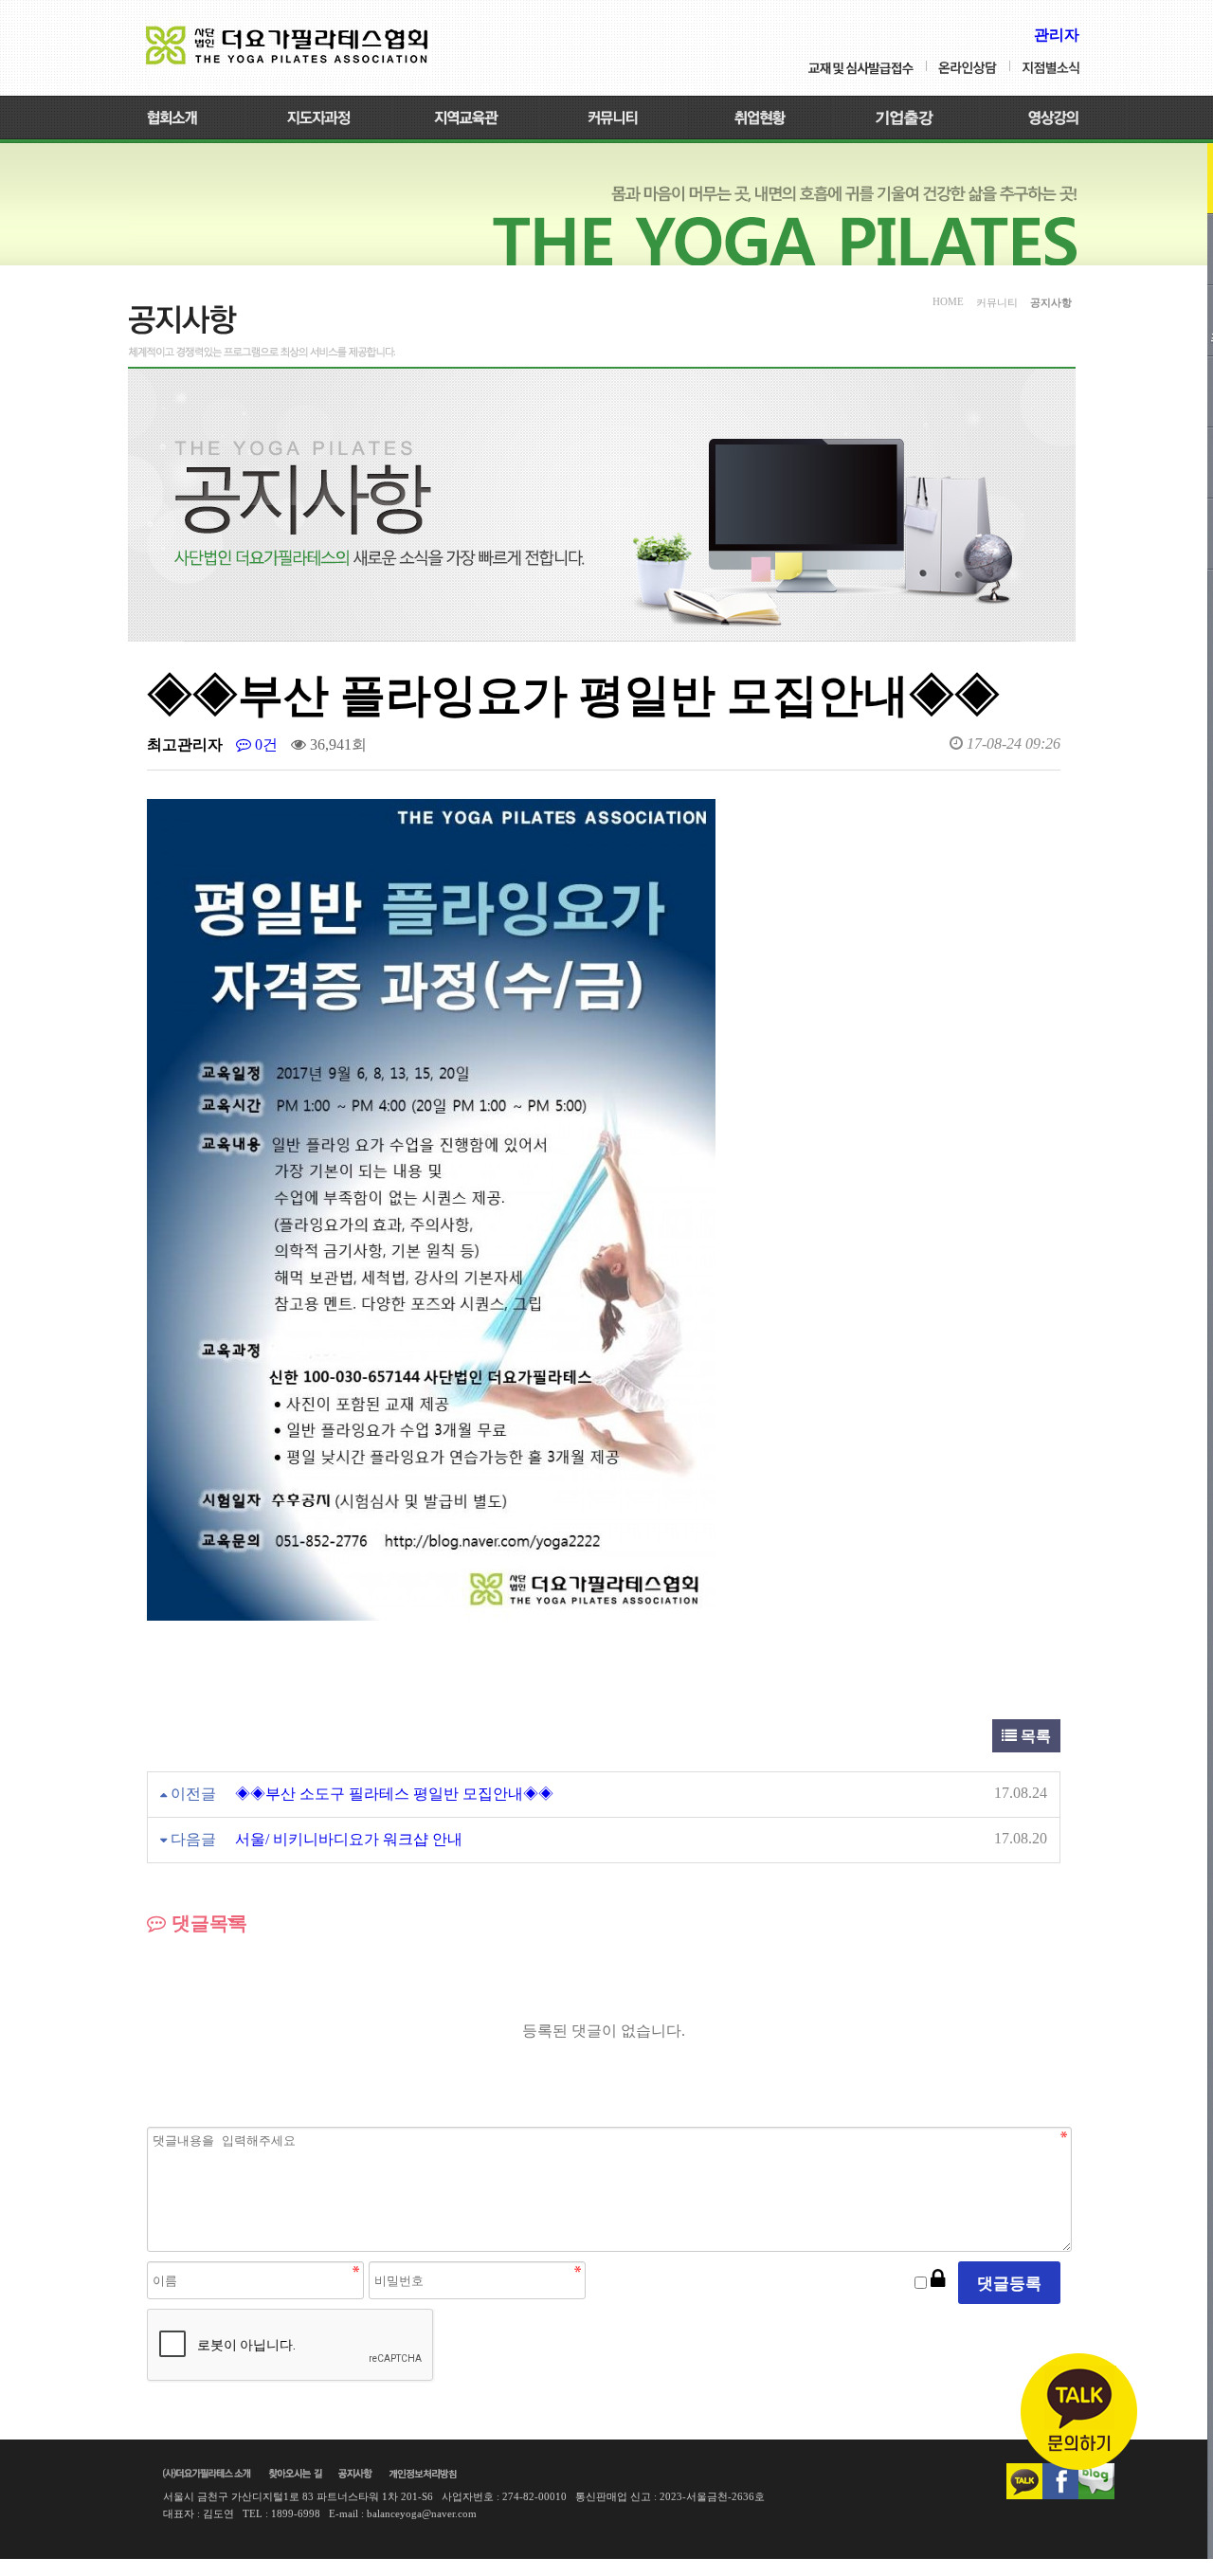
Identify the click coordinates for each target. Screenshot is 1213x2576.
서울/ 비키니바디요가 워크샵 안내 (349, 1839)
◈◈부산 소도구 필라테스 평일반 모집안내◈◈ (394, 1794)
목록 (1034, 1736)
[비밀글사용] (938, 2280)
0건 (264, 744)
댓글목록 (207, 1923)
